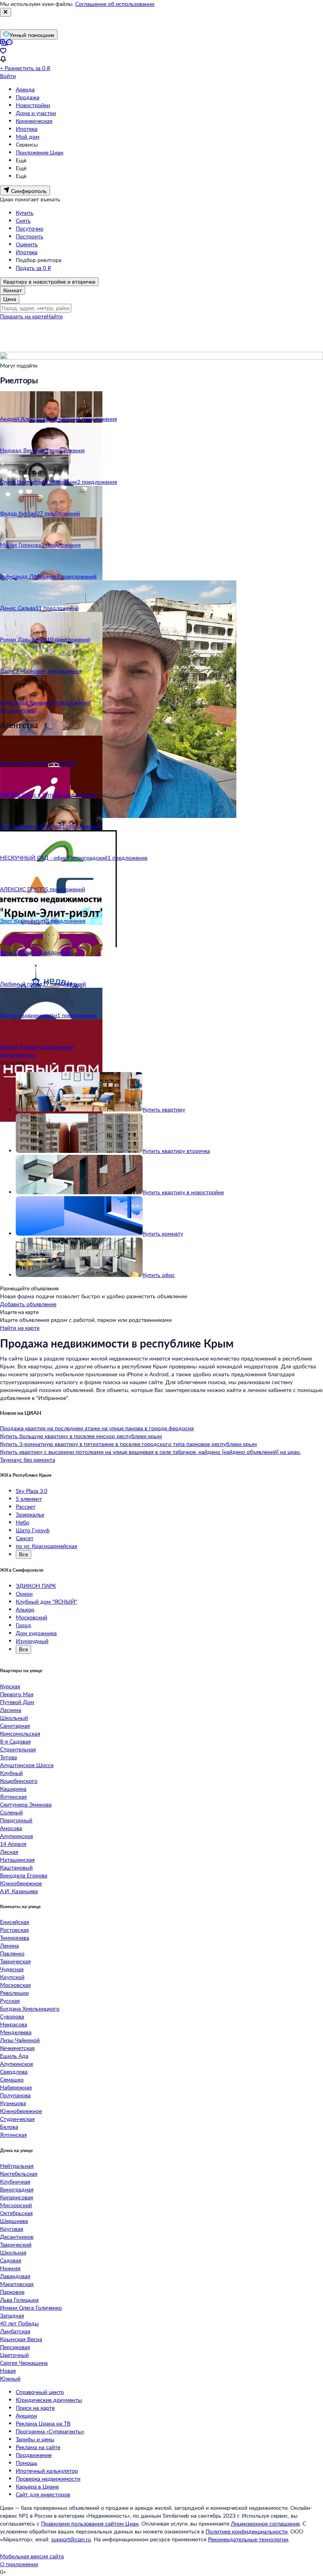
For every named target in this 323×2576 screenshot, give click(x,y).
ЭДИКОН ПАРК (36, 1586)
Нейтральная (17, 2166)
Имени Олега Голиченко (31, 2307)
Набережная (16, 2087)
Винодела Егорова (24, 1875)
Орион (24, 1594)
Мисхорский (16, 2205)
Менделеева (16, 2032)
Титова (8, 1757)
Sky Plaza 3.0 (32, 1491)
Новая (8, 2371)
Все (23, 1554)
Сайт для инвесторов (43, 2494)
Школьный (14, 1718)
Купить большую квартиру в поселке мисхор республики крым (81, 1436)
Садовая (11, 2260)
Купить (25, 213)
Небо (22, 1522)
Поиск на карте (35, 2408)
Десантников (17, 2237)
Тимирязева (15, 1938)
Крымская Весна (21, 2339)
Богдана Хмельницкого (30, 2008)
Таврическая (15, 1961)
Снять (23, 220)
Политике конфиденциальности (247, 2531)
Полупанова (15, 2095)
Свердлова (14, 2071)
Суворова (12, 2016)
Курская (10, 1686)
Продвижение (34, 2455)
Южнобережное (21, 1883)
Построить (30, 236)
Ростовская (14, 1930)
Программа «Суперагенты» (50, 2431)
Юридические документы (49, 2400)
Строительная (18, 1749)
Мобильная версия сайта (32, 2556)
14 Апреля (13, 1844)
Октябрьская (16, 2213)
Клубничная (15, 2181)
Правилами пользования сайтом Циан (90, 2523)
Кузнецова (13, 2103)
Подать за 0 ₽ (33, 268)
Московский (32, 1617)
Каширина (13, 1789)
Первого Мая (17, 1694)
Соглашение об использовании (115, 4)
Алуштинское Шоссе (27, 1765)
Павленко (12, 1953)
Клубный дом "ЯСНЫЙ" (46, 1601)
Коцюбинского (19, 1781)
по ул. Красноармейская (46, 1546)
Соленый (11, 1812)
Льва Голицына (19, 2300)
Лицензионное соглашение (265, 2523)
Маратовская (17, 2284)
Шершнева (14, 2221)
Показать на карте (23, 316)
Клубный (11, 1773)
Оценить (27, 244)
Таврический (16, 2244)
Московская (15, 1985)
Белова (9, 2127)
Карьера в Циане (37, 2486)
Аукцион (26, 2415)
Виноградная (17, 2189)
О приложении (19, 2564)
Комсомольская (20, 1733)
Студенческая (17, 2119)
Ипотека (27, 129)
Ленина (9, 1945)
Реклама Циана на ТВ (43, 2423)
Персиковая (15, 2347)
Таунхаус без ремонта (28, 1460)
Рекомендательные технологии (248, 2539)
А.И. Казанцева (19, 1891)
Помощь (27, 2463)
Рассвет (26, 1506)
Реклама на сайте (38, 2447)
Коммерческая (34, 121)
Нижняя (10, 2268)
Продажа (28, 97)
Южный (10, 2378)
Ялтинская (13, 1796)
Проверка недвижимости (48, 2478)
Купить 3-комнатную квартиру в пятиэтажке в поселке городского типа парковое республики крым (128, 1444)
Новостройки (33, 105)
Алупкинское (17, 1836)
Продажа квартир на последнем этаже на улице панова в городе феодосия (97, 1428)
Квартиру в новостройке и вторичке (49, 282)
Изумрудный (32, 1641)
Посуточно (30, 228)
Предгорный (16, 1820)
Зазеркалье (30, 1514)
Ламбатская (15, 2331)
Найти (55, 316)
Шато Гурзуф (33, 1530)
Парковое (12, 2292)
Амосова (11, 1828)
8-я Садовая (15, 1741)
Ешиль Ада (14, 2056)
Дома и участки (36, 113)
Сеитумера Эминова (26, 1804)
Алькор (25, 1609)
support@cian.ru (71, 2539)
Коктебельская (19, 2174)
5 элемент (29, 1499)
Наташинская (17, 1860)
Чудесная (12, 1969)
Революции (14, 1993)
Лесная (9, 1852)
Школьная (13, 2252)
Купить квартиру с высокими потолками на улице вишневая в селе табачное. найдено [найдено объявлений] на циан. (150, 1452)
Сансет (25, 1538)
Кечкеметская (17, 2048)
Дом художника (36, 1633)
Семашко (12, 2079)
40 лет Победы (19, 2323)
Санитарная (15, 1726)
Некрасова (14, 2024)
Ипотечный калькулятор (47, 2471)
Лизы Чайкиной (20, 2040)
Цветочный (14, 2355)
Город (23, 1625)
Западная (12, 2315)
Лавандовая (15, 2276)
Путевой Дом (17, 1702)
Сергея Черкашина (24, 2363)
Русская (10, 2001)
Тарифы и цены (35, 2439)
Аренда (25, 89)
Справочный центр (40, 2392)
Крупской (12, 1977)
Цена (10, 299)
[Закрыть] (6, 12)
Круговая (12, 2229)
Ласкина (11, 1710)
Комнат (13, 290)
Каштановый (16, 1867)
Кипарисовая (17, 2197)
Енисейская (15, 1922)
